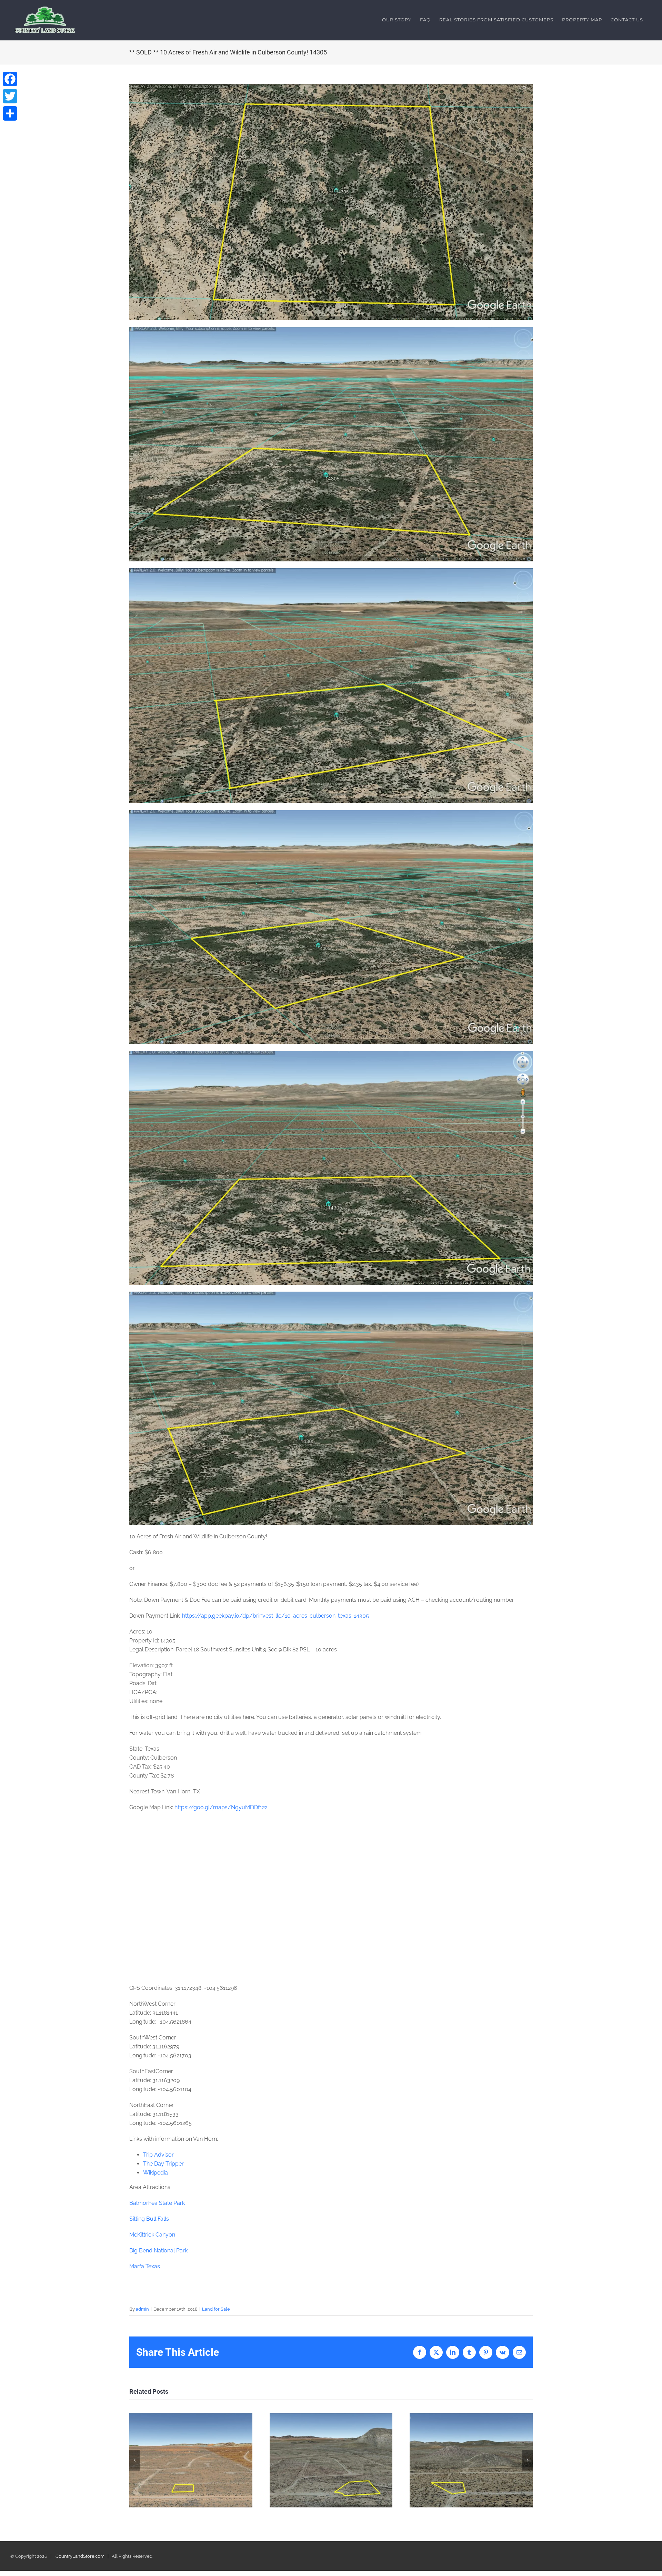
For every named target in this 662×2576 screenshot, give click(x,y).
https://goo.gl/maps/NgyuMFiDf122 (221, 1807)
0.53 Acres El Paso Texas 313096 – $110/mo (331, 2460)
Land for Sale (216, 2309)
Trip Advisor (158, 2155)
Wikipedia (156, 2173)
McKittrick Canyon (152, 2235)
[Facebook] (10, 79)
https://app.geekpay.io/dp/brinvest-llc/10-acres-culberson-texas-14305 (275, 1616)
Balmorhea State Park (157, 2203)
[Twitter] (10, 96)
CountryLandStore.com (80, 2556)
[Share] (10, 113)
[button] (134, 2460)
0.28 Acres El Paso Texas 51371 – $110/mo (471, 2460)
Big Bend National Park (158, 2251)
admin (142, 2309)
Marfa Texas (145, 2266)
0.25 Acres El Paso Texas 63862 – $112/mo (191, 2460)
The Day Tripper (163, 2164)
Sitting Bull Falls (149, 2219)
